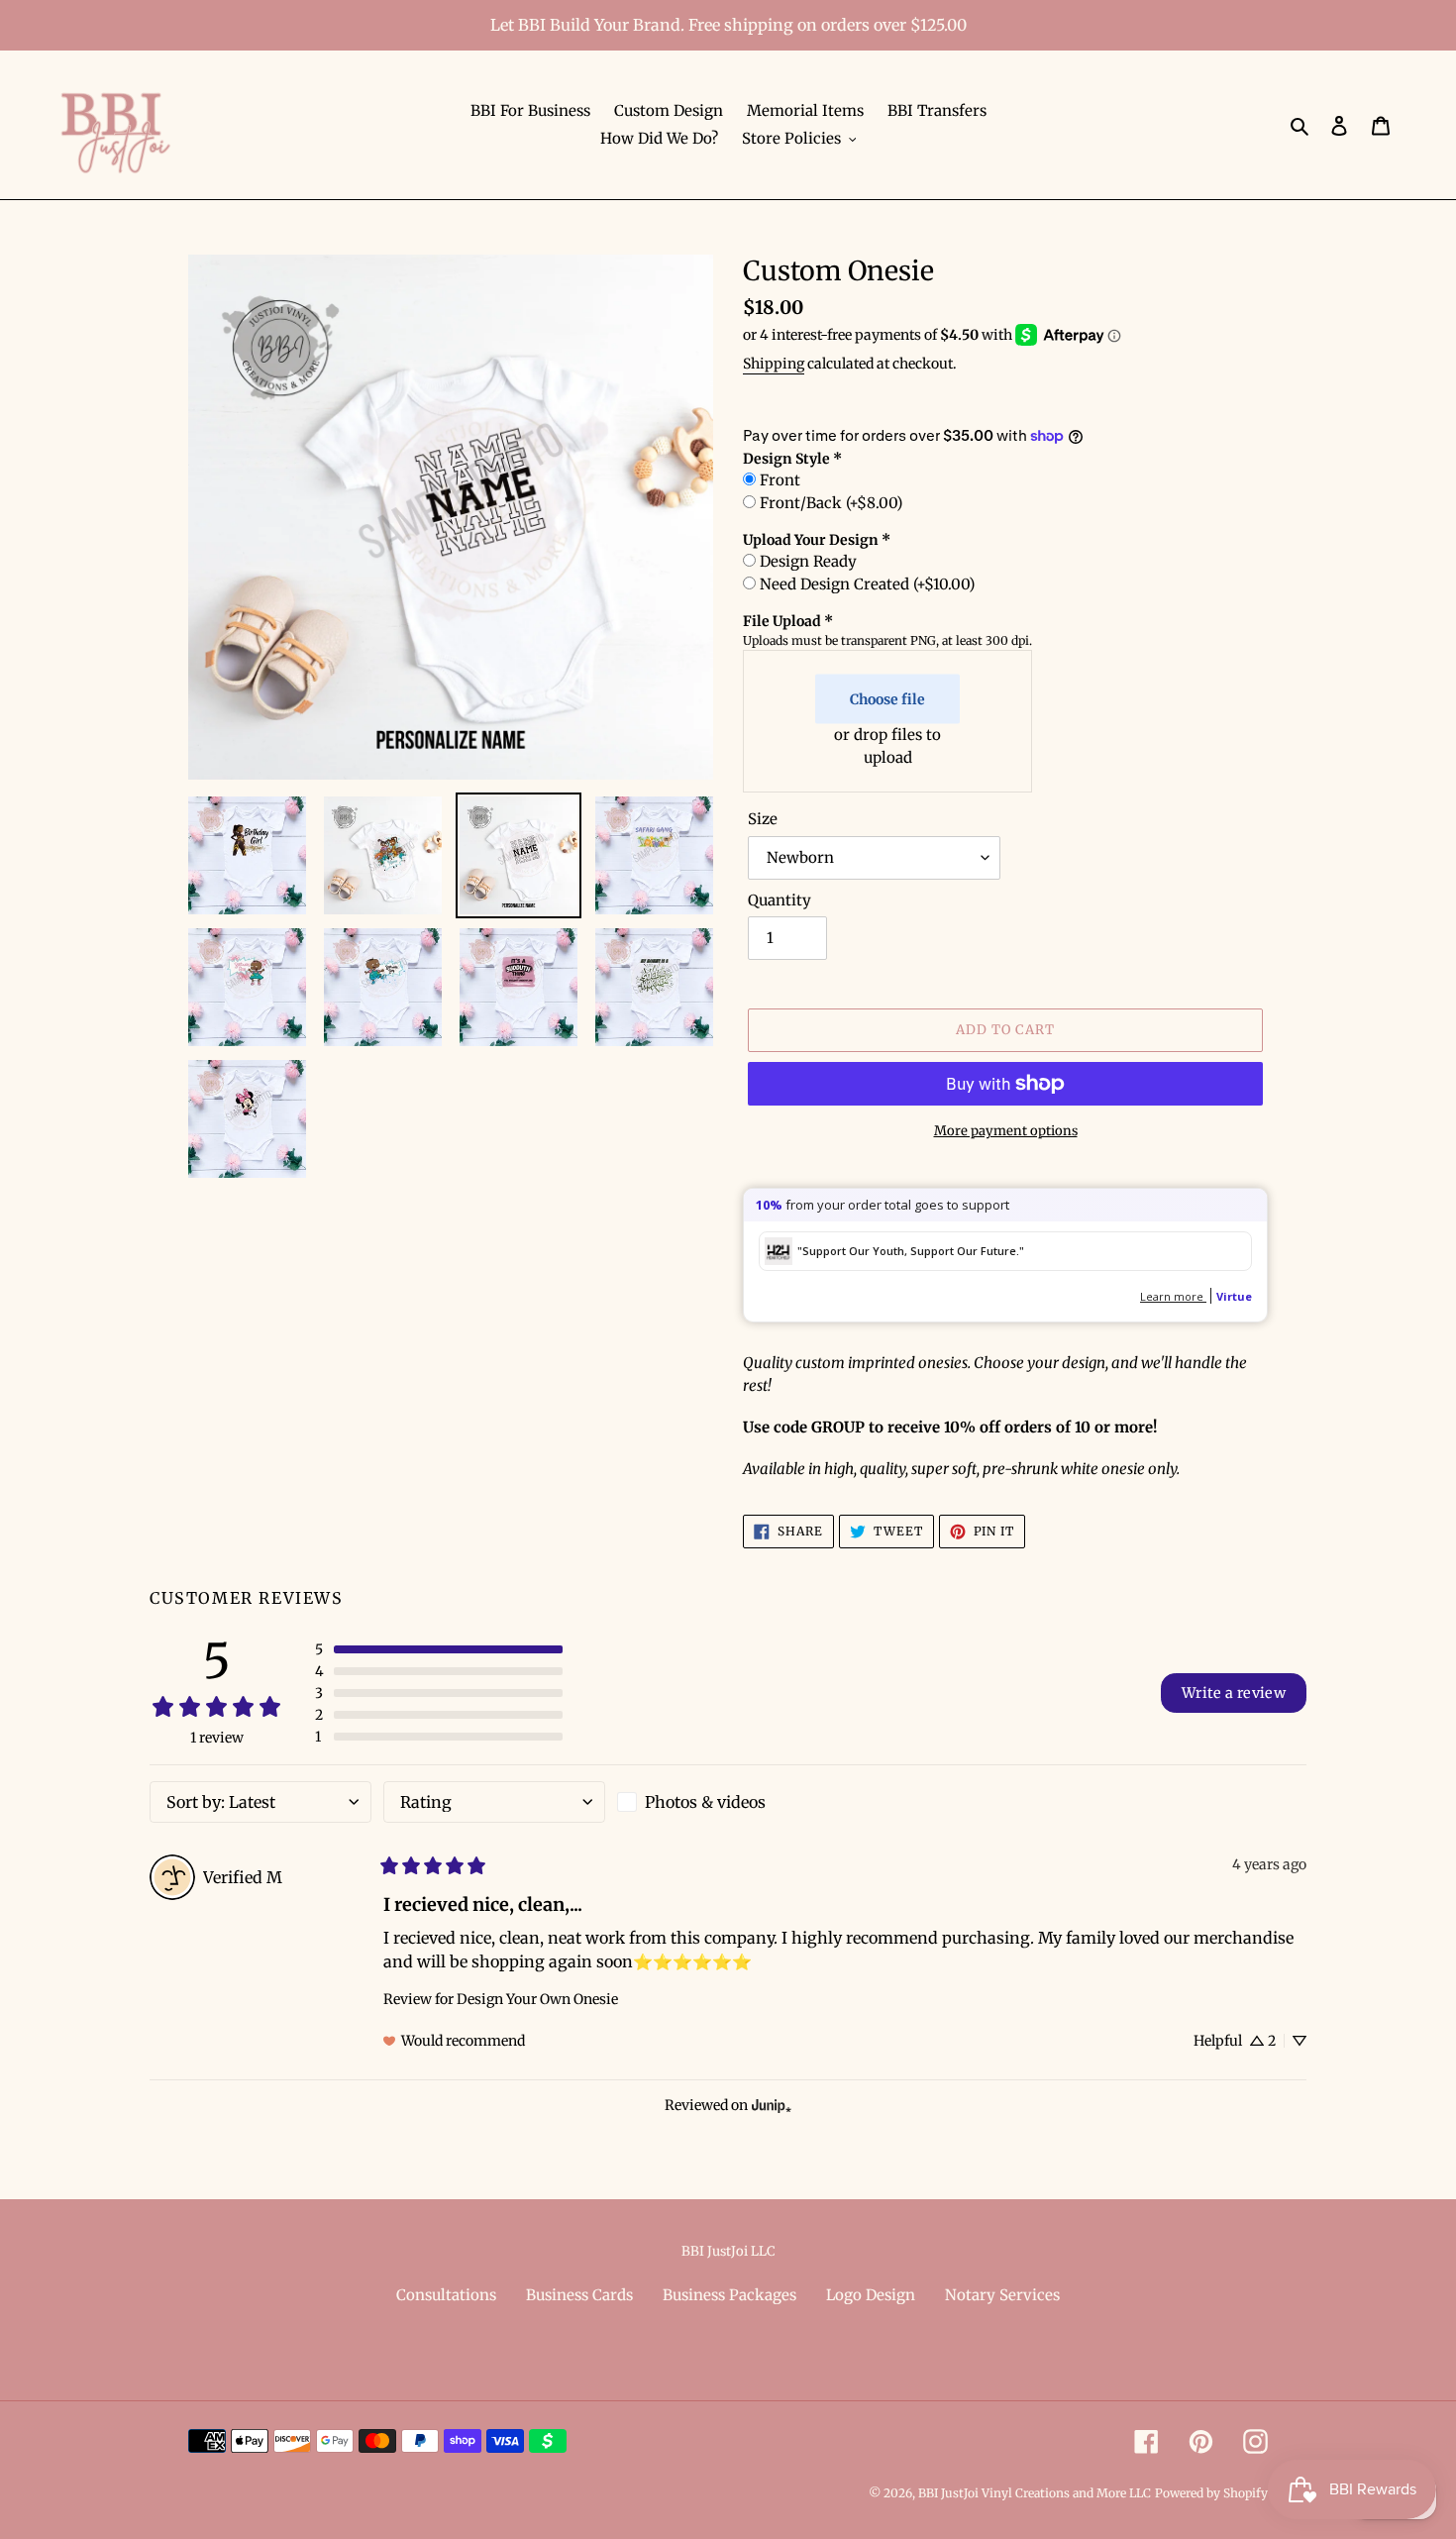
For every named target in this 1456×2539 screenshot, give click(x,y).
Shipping (774, 364)
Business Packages (729, 2295)
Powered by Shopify (1211, 2493)
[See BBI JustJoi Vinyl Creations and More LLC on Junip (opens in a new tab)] (772, 2105)
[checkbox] (728, 1802)
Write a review (1234, 1693)
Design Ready (808, 561)
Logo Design (871, 2295)
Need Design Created (867, 584)
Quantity (780, 900)
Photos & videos (705, 1802)
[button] (439, 1649)
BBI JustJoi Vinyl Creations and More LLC (1035, 2493)
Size (763, 819)
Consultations (446, 2295)
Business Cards (579, 2295)
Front (780, 480)
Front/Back (831, 503)
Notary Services (1002, 2295)
